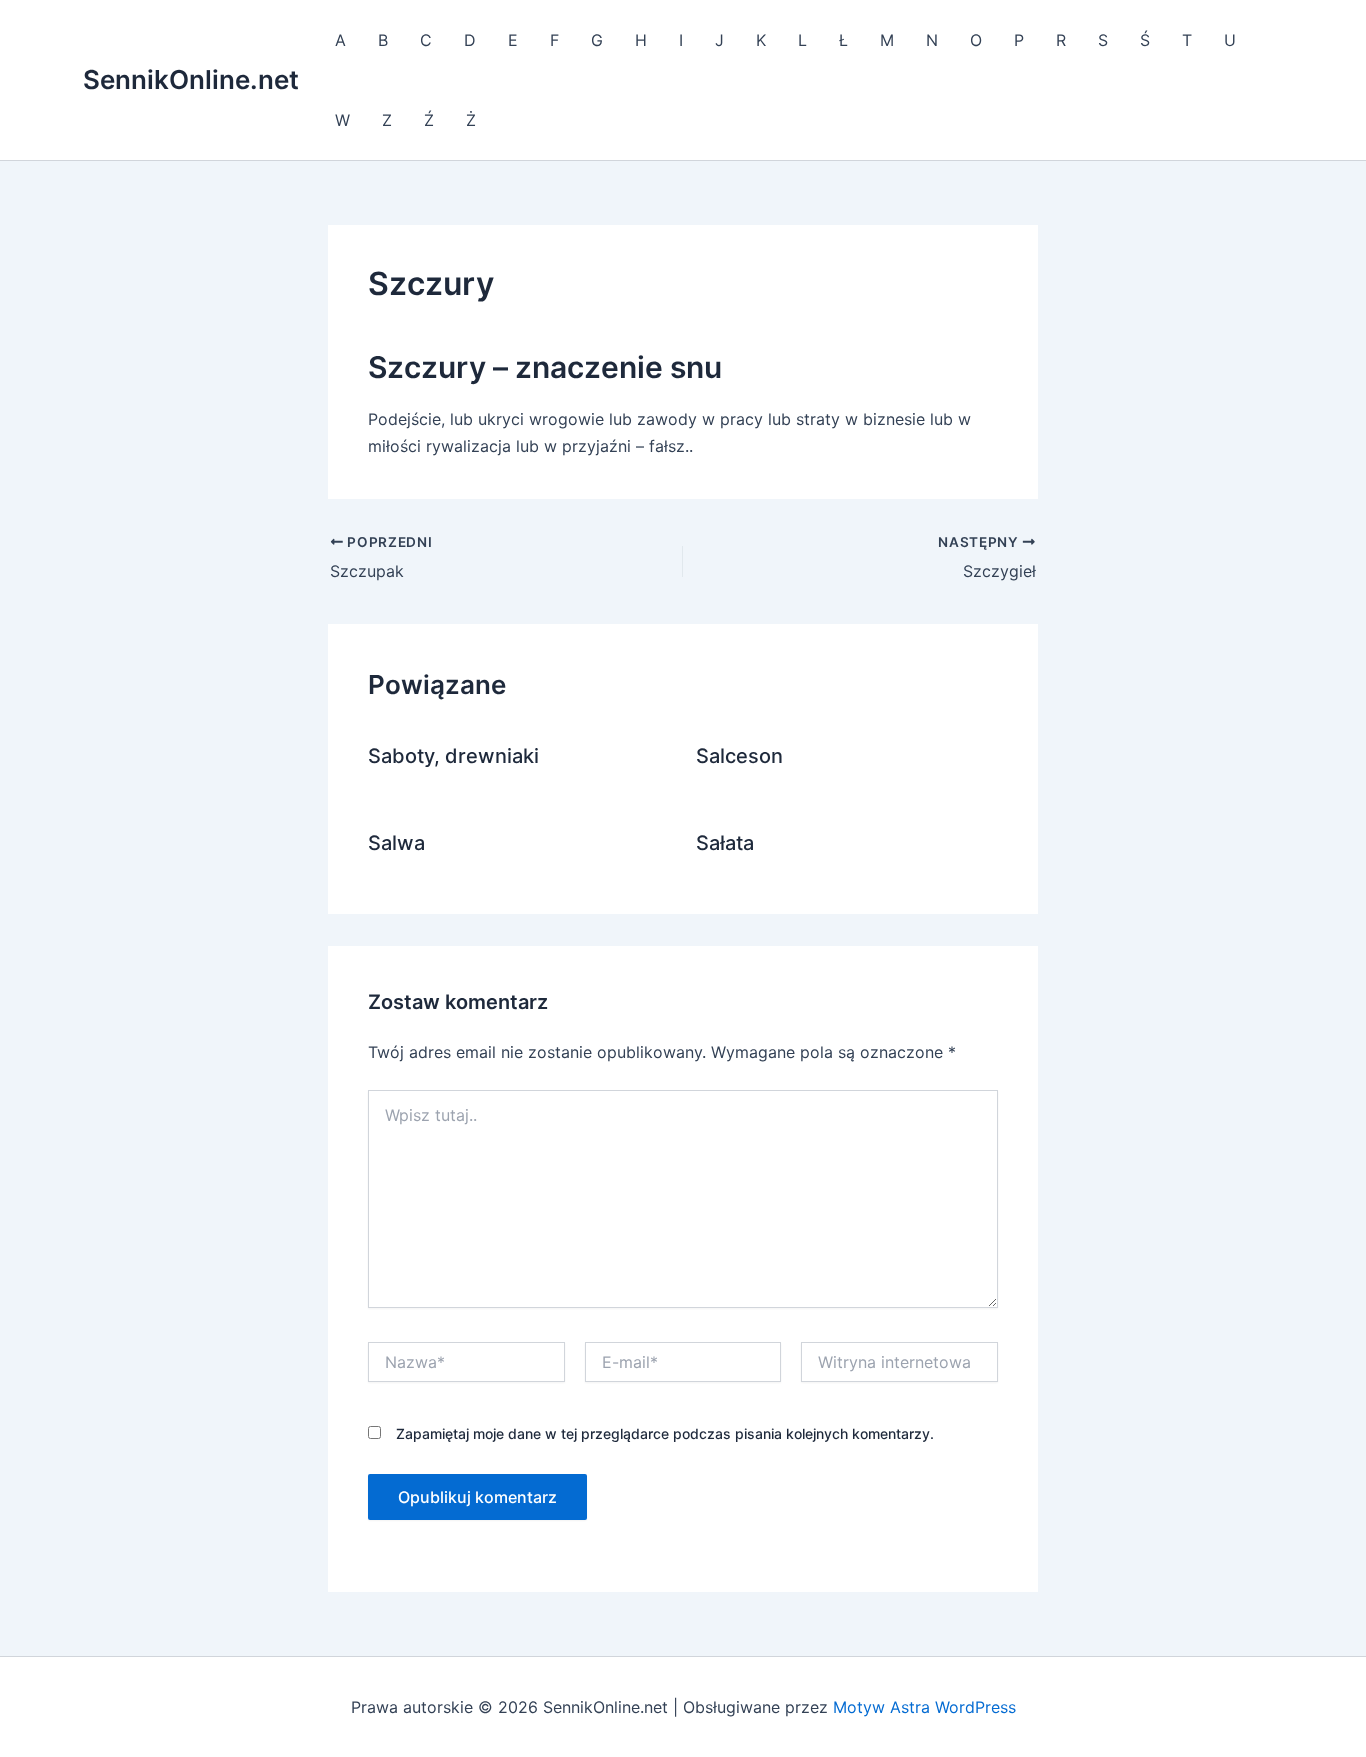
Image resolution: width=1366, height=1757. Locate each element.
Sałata (725, 843)
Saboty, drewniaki (453, 756)
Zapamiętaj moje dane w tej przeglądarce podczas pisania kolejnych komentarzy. (665, 1433)
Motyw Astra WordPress (924, 1707)
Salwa (396, 843)
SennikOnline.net (191, 79)
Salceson (739, 756)
